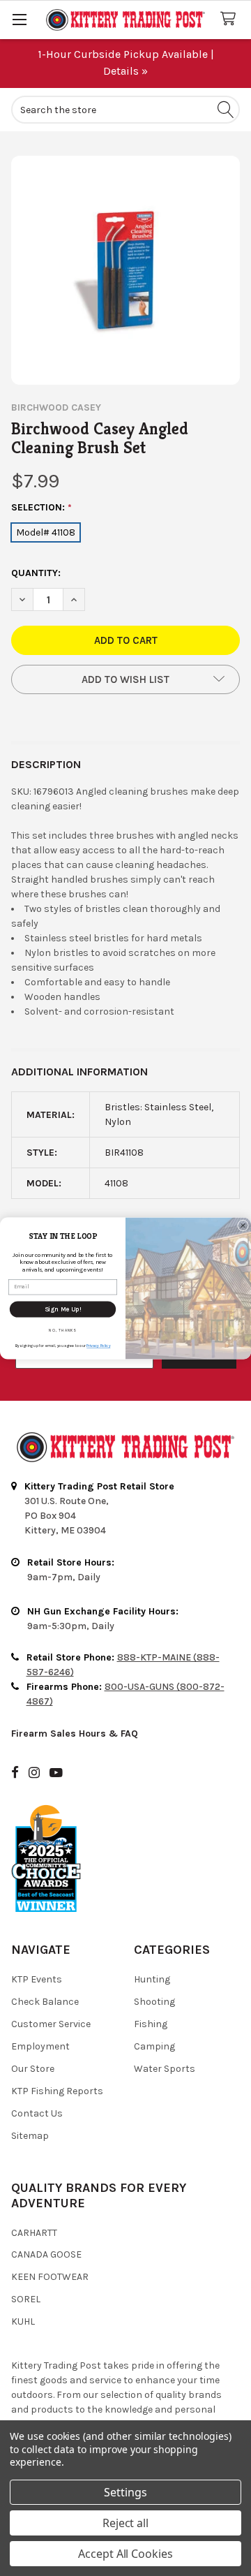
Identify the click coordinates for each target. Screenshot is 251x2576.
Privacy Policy (98, 1346)
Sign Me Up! (63, 1309)
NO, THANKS (63, 1330)
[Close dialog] (243, 1226)
